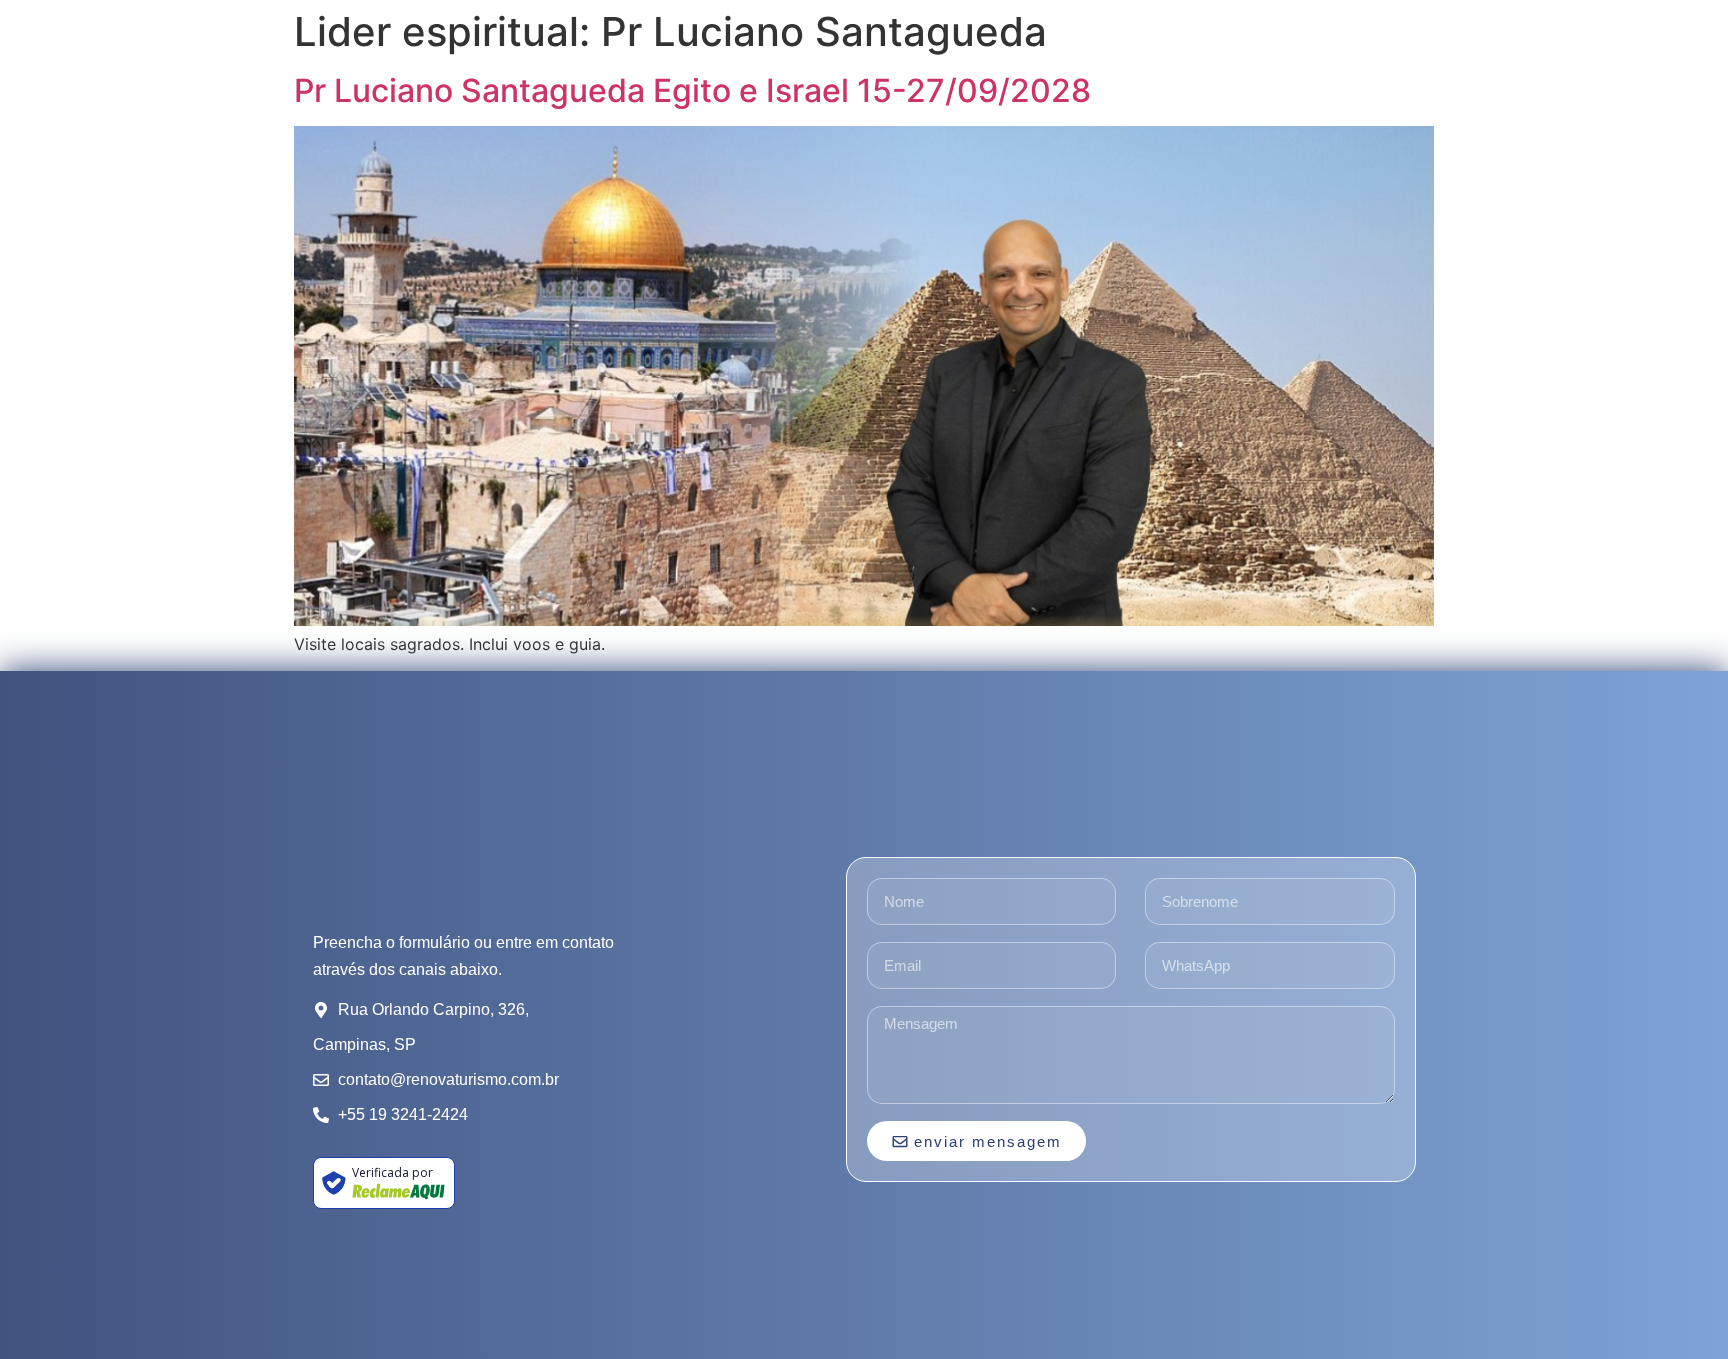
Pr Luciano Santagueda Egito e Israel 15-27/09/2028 (692, 90)
